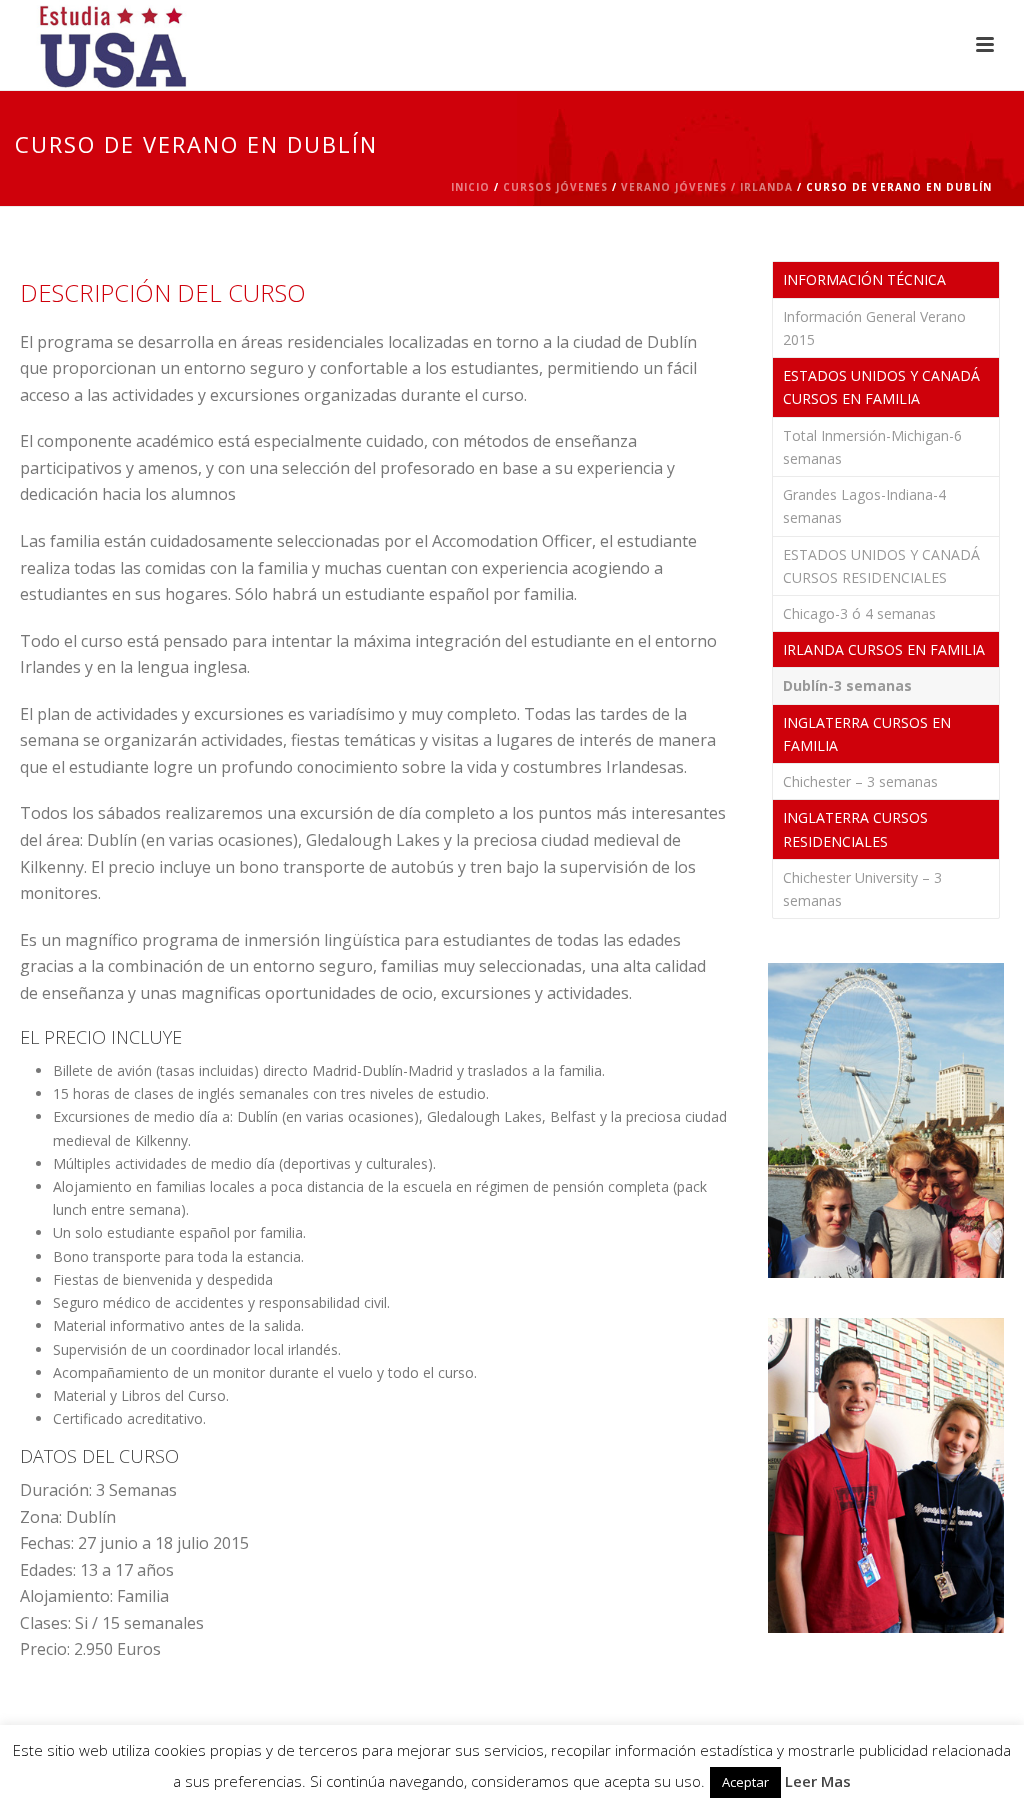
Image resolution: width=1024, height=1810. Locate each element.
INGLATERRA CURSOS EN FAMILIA (867, 734)
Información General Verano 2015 (874, 328)
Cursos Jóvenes (555, 187)
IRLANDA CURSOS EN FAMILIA (884, 649)
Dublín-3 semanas (847, 685)
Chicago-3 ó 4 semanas (859, 613)
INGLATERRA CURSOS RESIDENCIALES (855, 829)
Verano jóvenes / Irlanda (707, 187)
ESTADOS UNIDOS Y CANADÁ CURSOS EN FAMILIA (881, 387)
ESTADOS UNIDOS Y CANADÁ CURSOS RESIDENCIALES (881, 566)
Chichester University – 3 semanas (862, 889)
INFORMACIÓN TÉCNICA (864, 279)
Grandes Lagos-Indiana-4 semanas (864, 506)
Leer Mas (818, 1781)
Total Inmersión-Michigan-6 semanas (872, 447)
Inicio (470, 187)
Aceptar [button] (745, 1782)
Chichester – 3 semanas (860, 781)
